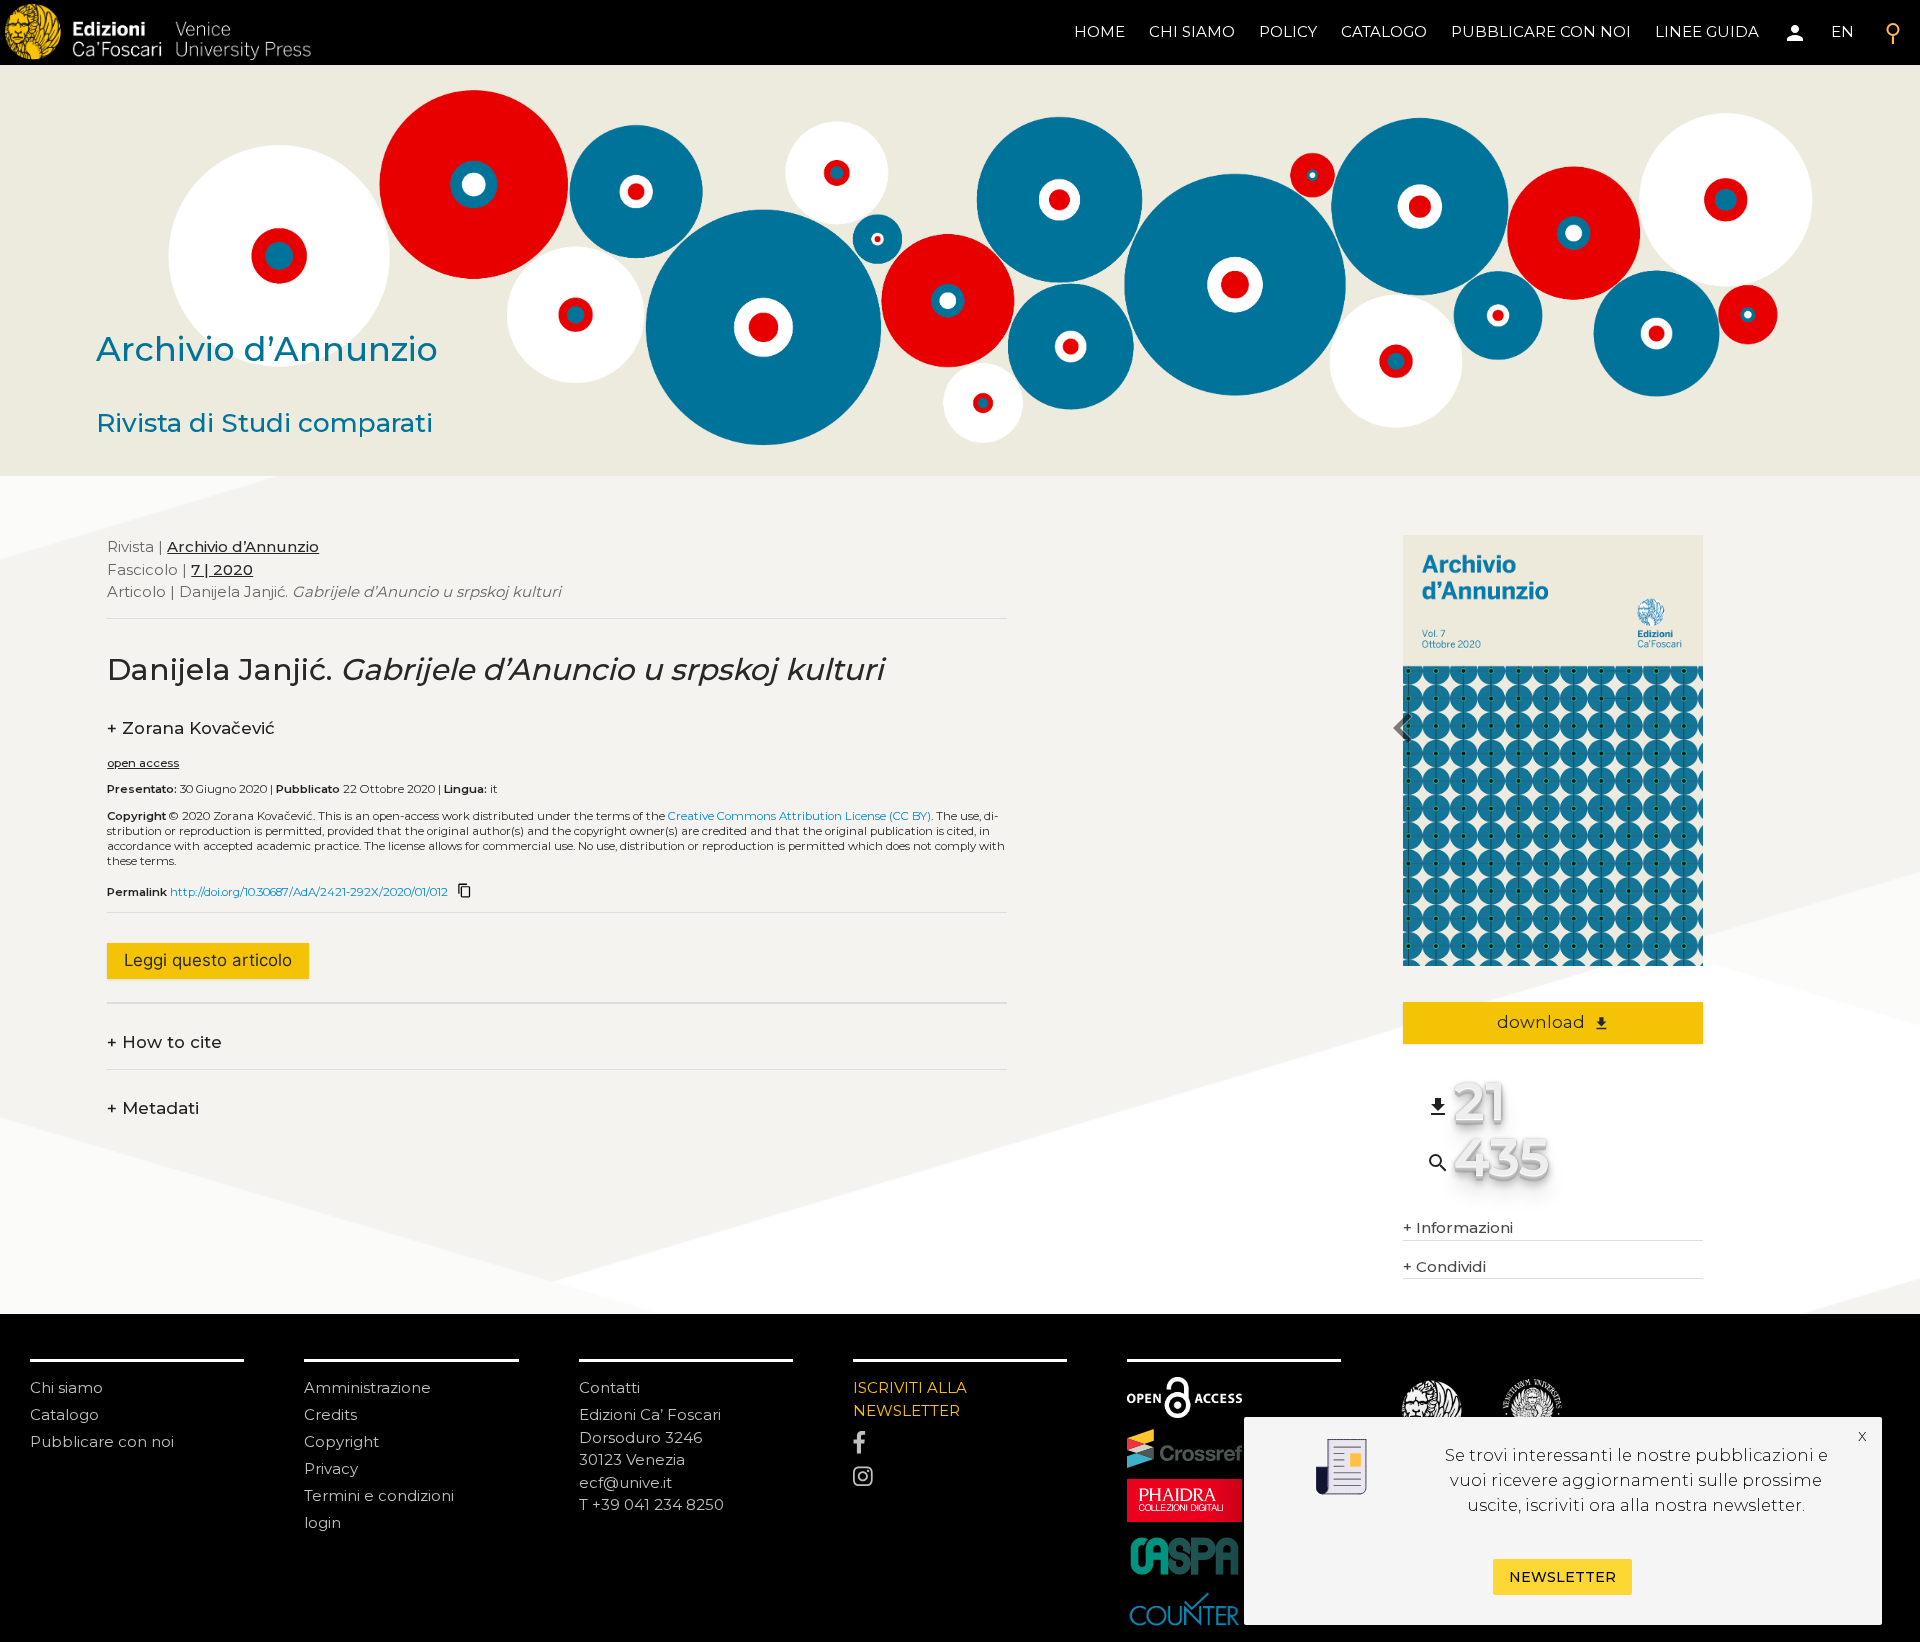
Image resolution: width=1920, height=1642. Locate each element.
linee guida (1707, 31)
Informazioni (1458, 1227)
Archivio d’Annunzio (243, 546)
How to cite (164, 1042)
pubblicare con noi (1541, 31)
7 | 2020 (222, 568)
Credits (330, 1414)
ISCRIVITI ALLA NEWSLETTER (910, 1399)
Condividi (1444, 1266)
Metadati (153, 1108)
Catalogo (64, 1414)
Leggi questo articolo (208, 960)
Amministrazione (367, 1387)
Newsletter (1562, 1578)
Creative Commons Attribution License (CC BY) (799, 816)
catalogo (1384, 31)
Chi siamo (66, 1387)
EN (1842, 31)
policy (1288, 31)
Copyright (341, 1441)
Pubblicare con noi (102, 1441)
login (322, 1522)
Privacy (331, 1468)
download (1553, 1022)
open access (143, 763)
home (1099, 31)
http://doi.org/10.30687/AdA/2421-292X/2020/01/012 (309, 892)
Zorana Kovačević (191, 728)
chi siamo (1192, 31)
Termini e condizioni (379, 1495)
